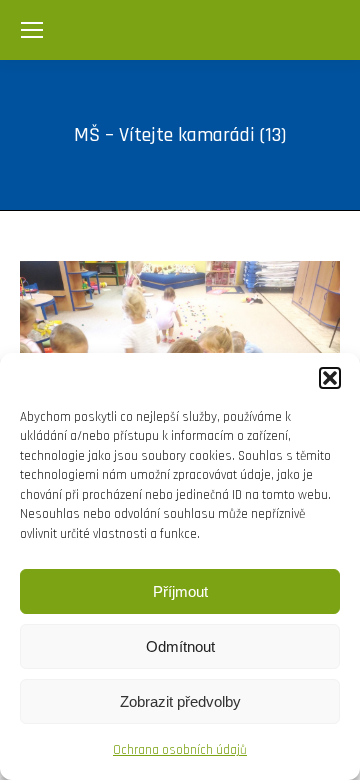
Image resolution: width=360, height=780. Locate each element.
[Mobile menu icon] (32, 30)
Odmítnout (180, 646)
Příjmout (180, 591)
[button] (330, 378)
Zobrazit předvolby (180, 701)
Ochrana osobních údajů (180, 750)
